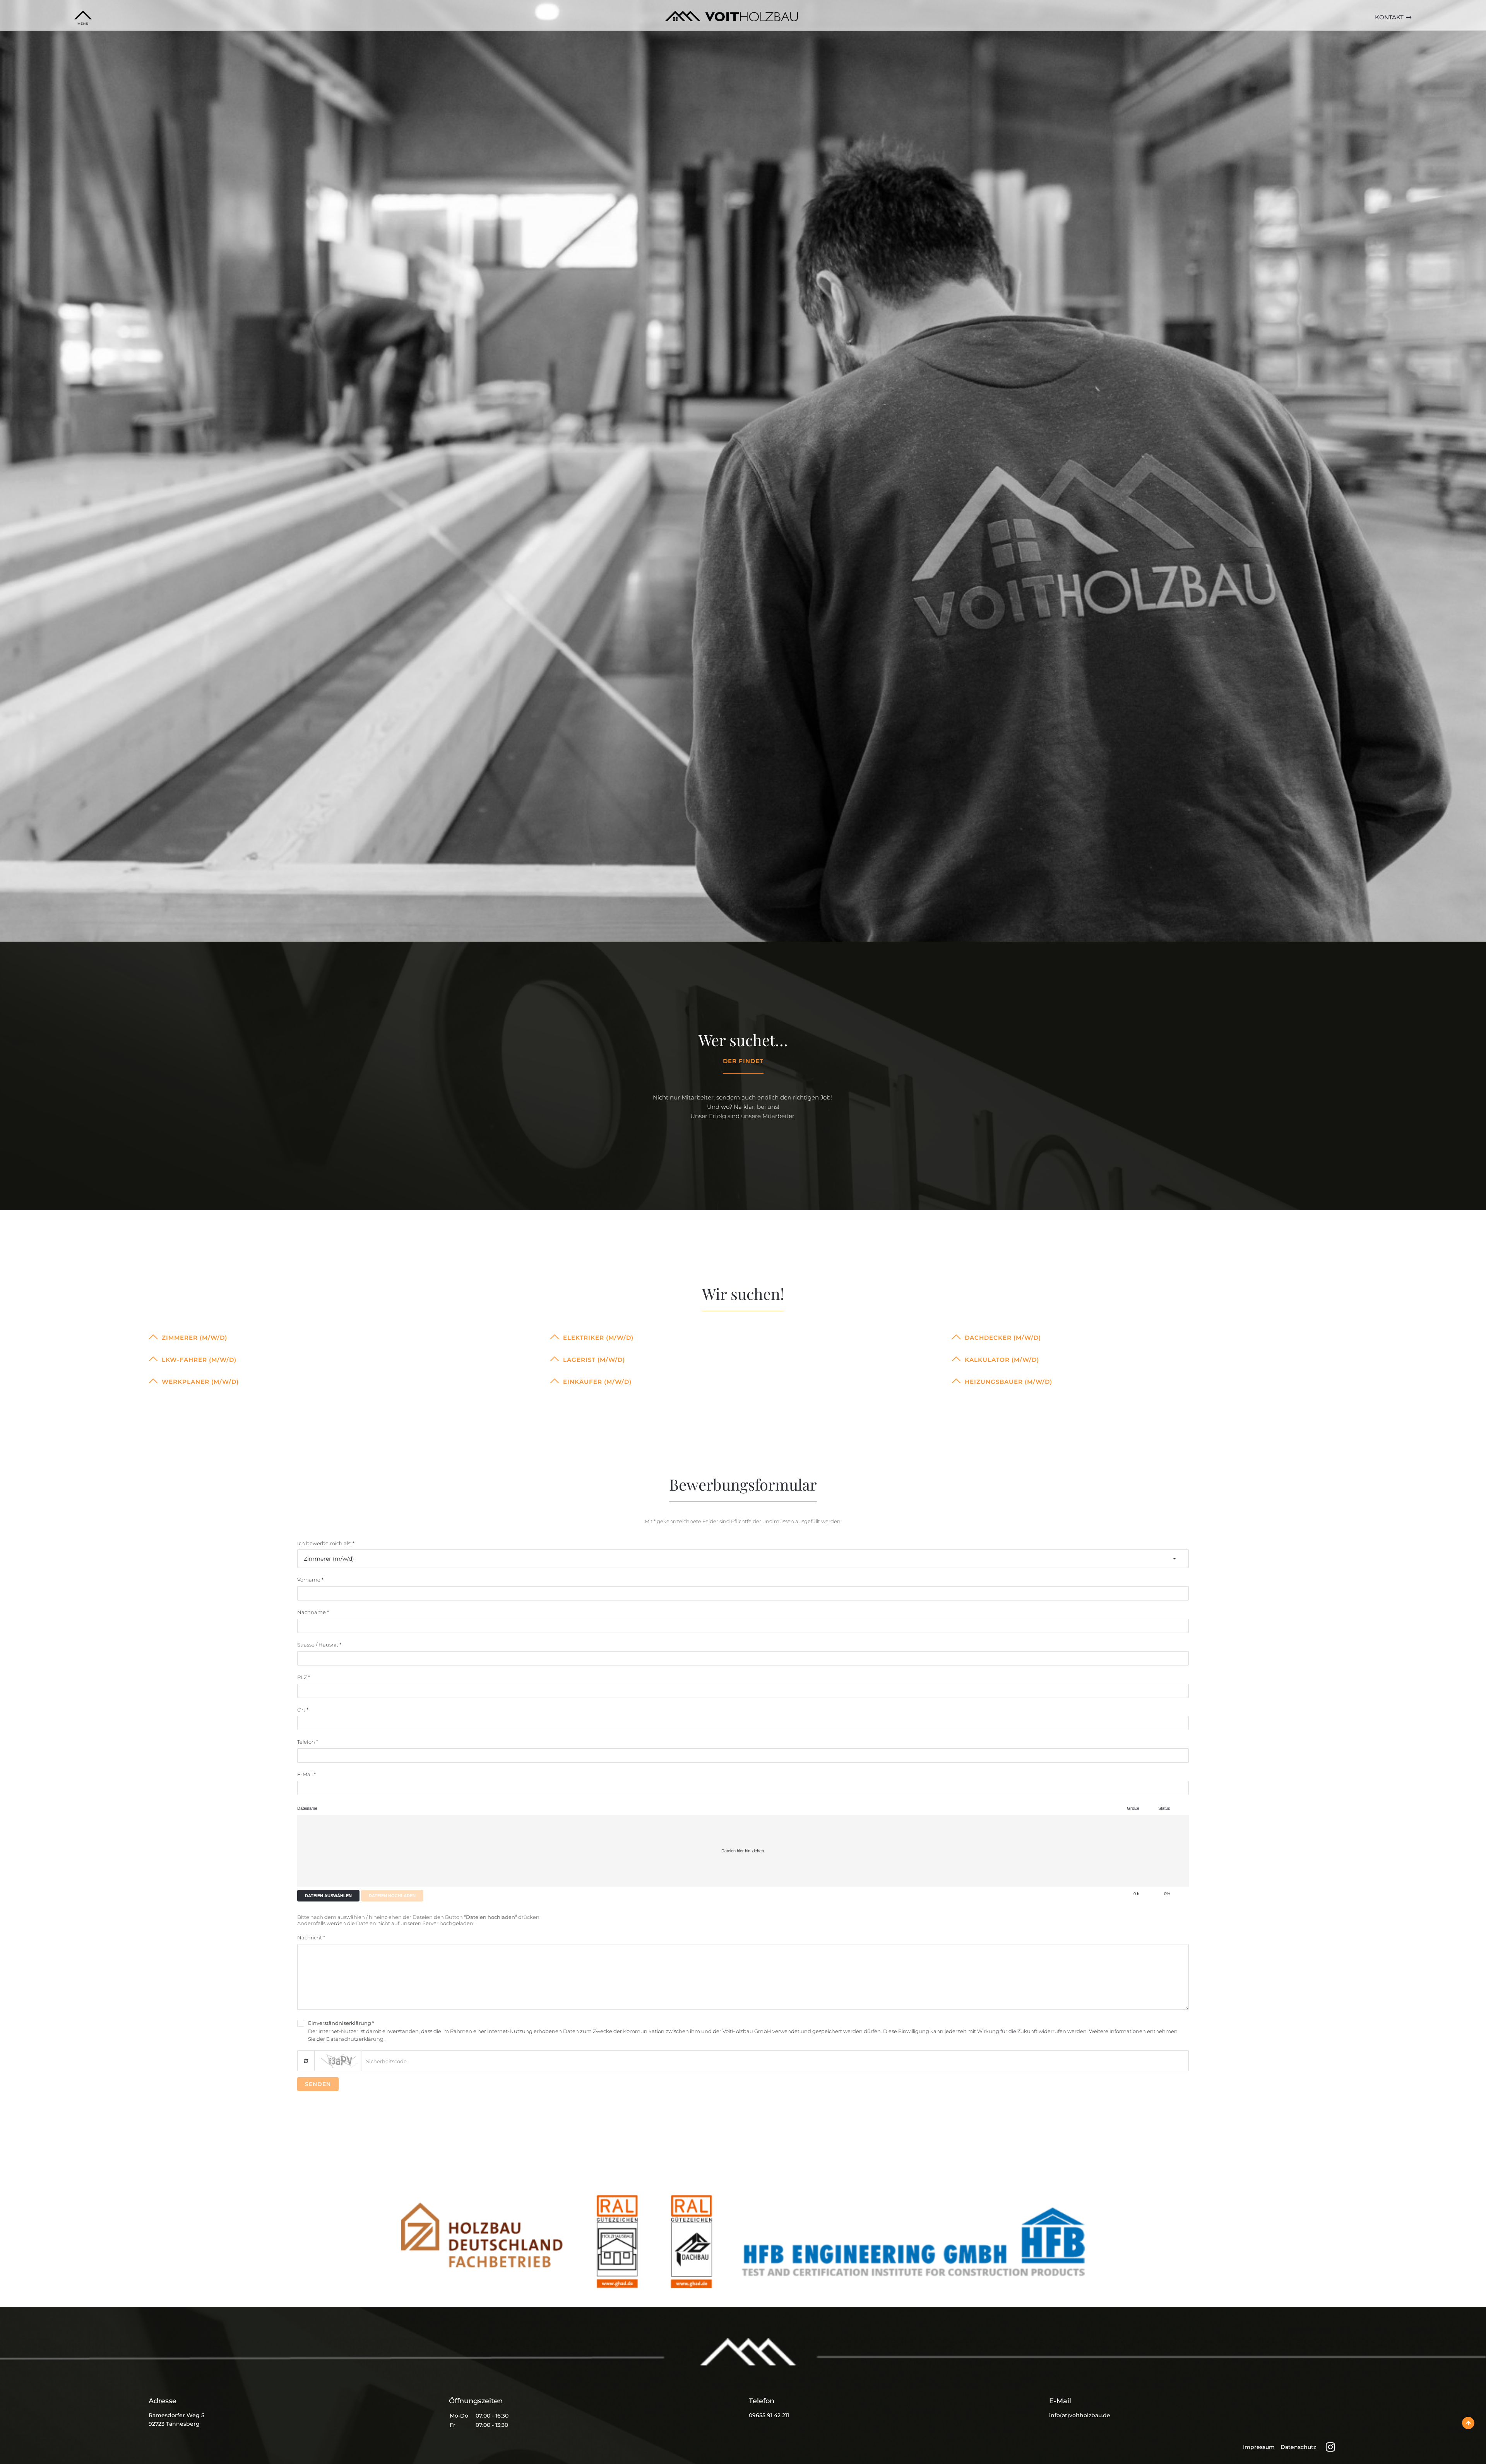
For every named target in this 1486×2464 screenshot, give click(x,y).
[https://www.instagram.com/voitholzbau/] (1331, 2447)
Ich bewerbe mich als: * (326, 1543)
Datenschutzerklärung (355, 2039)
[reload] (306, 2061)
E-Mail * (306, 1774)
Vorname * (310, 1580)
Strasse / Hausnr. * (319, 1645)
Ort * (303, 1710)
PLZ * (304, 1677)
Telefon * (308, 1742)
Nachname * (313, 1612)
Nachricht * (311, 1937)
